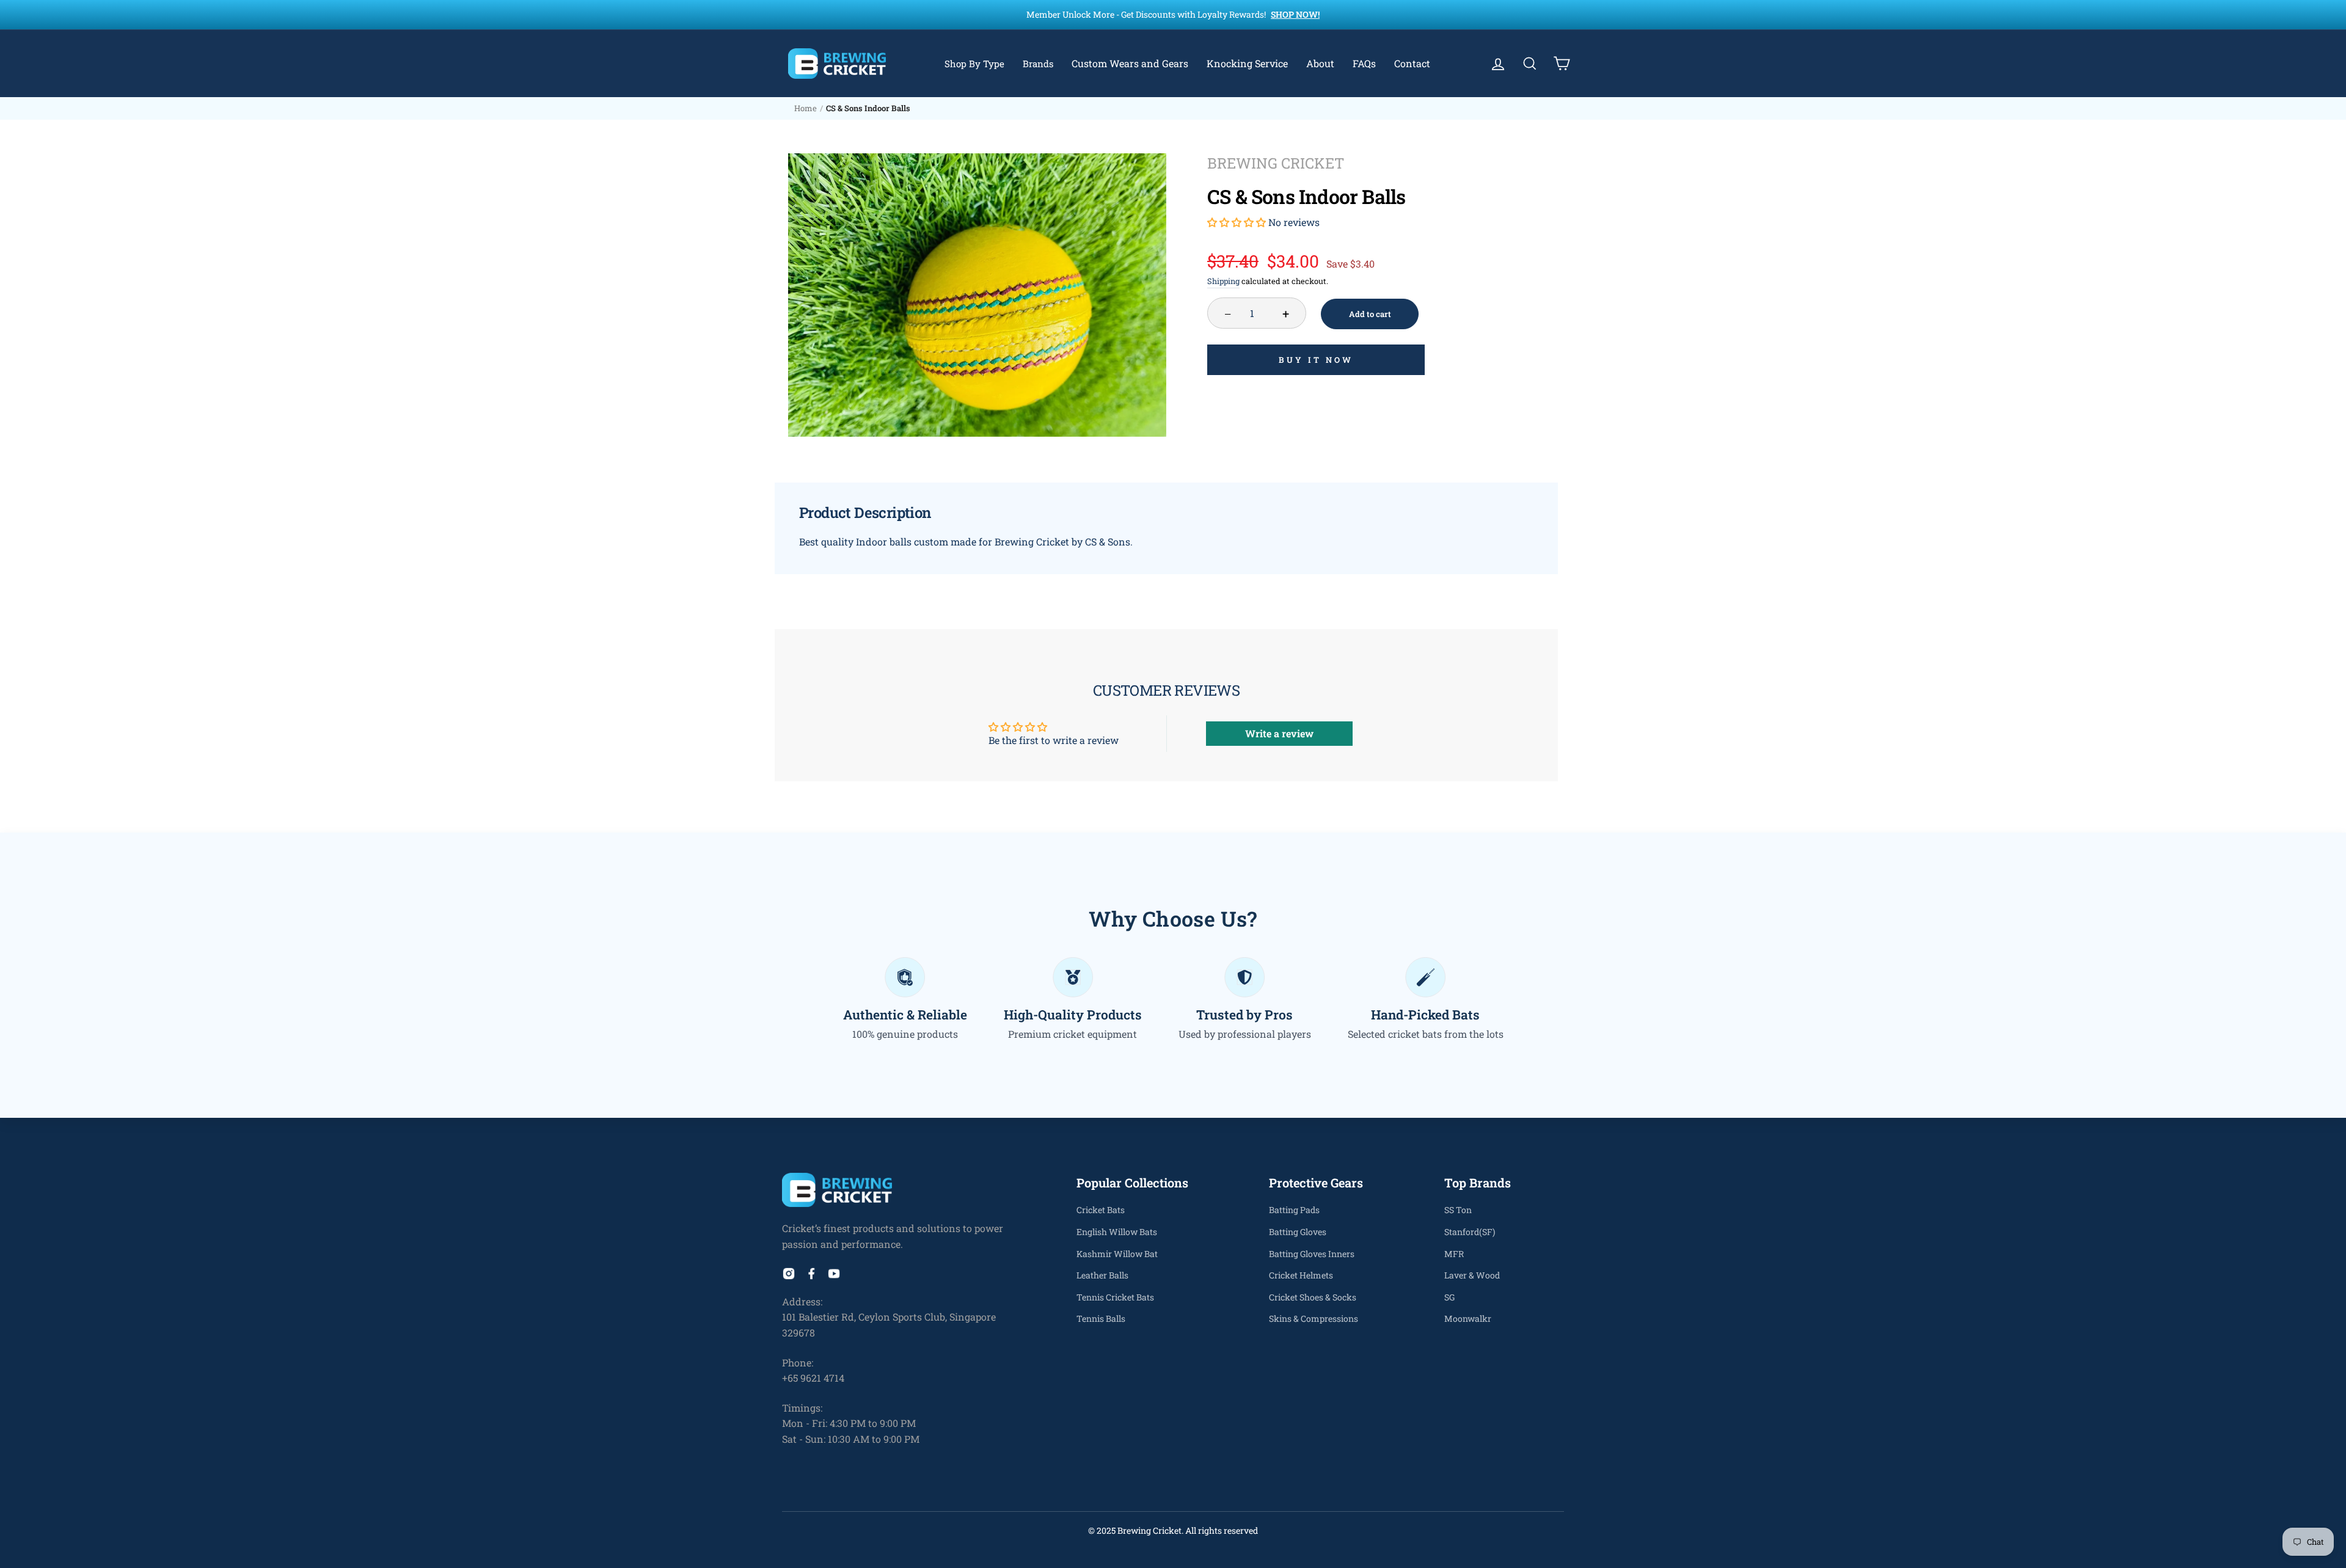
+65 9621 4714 (813, 1378)
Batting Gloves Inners (1312, 1254)
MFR (1454, 1254)
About (1320, 63)
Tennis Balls (1101, 1318)
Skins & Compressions (1314, 1318)
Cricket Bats (1101, 1210)
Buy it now (1316, 360)
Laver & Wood (1472, 1275)
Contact (1412, 63)
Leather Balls (1102, 1275)
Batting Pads (1294, 1210)
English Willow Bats (1117, 1232)
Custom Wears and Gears (1130, 63)
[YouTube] (834, 1276)
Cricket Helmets (1301, 1275)
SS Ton (1458, 1210)
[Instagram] (789, 1276)
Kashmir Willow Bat (1117, 1254)
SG (1449, 1297)
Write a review (1279, 733)
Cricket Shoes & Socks (1313, 1297)
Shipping (1223, 281)
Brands (1038, 64)
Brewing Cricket (1276, 163)
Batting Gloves (1298, 1232)
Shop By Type (974, 64)
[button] (1237, 222)
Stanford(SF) (1470, 1232)
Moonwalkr (1468, 1318)
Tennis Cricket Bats (1115, 1297)
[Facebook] (811, 1276)
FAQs (1364, 63)
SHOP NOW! (1295, 14)
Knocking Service (1247, 63)
